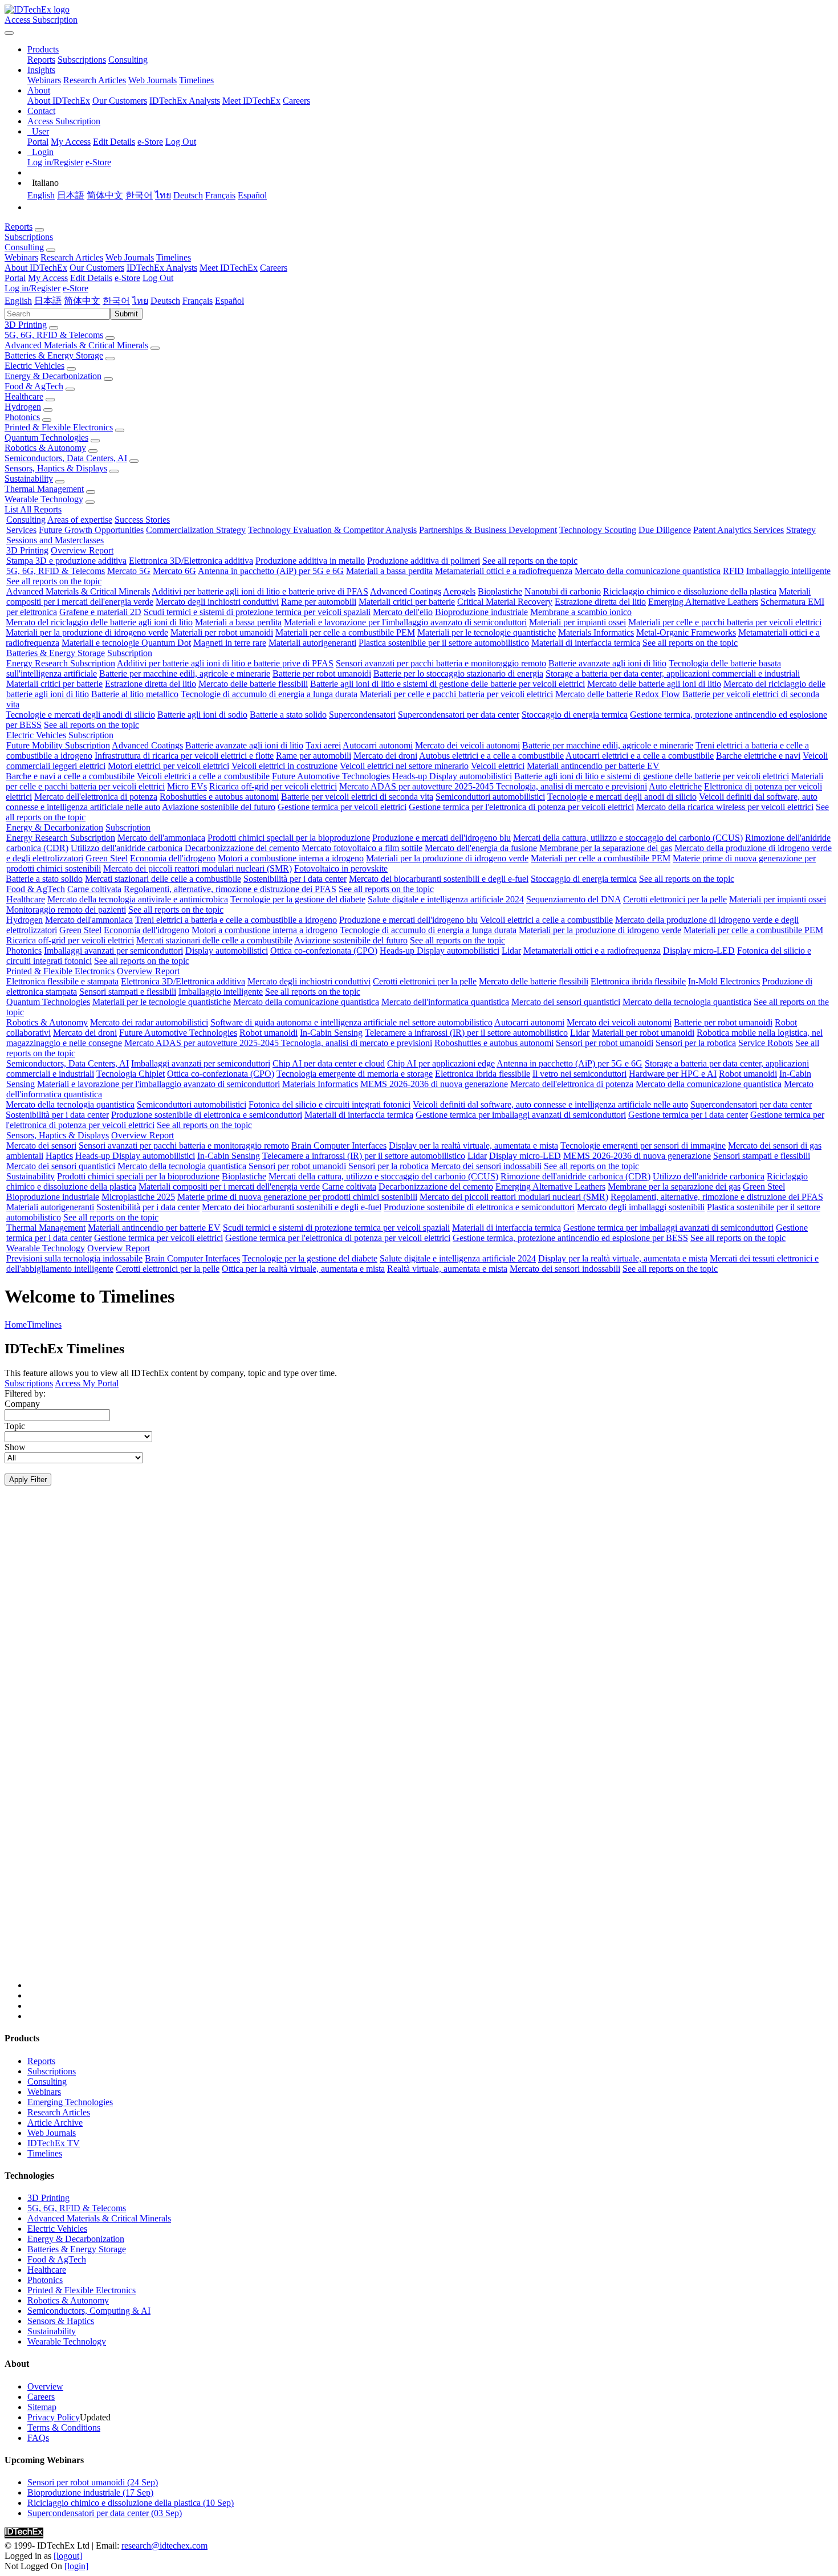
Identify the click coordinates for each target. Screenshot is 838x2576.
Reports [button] (19, 227)
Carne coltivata (94, 889)
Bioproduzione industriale (481, 612)
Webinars (44, 80)
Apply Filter (28, 1480)
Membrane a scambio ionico (581, 612)
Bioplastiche (500, 591)
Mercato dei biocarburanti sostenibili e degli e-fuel (439, 879)
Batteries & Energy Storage (54, 355)
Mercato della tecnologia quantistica (687, 1002)
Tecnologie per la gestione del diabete (298, 899)
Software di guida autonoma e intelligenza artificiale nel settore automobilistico (351, 1022)
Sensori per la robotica (696, 1043)
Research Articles (95, 80)
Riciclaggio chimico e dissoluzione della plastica (690, 591)
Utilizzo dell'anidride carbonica (127, 848)
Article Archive (55, 2123)
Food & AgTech (34, 386)
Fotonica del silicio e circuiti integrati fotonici (329, 1104)
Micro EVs (187, 786)
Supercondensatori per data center (459, 715)
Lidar (511, 951)
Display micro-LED (699, 951)
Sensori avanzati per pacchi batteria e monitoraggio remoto (441, 663)
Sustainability (29, 479)
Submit (126, 314)
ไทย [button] (140, 301)
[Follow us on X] (430, 1748)
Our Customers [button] (97, 268)
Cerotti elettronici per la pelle (675, 899)
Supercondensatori (362, 715)
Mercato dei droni (385, 756)
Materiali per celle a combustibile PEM (345, 632)
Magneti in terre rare (230, 643)
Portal (38, 142)
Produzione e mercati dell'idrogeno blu (442, 838)
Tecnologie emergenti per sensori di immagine (643, 1145)
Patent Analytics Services (739, 530)
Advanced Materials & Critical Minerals (76, 345)
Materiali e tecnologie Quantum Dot (126, 643)
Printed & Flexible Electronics (59, 427)
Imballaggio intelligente (788, 571)
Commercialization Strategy (196, 530)
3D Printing (26, 325)
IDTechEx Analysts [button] (162, 268)
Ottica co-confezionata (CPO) (324, 951)
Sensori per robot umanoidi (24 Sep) (93, 2482)
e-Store (150, 142)
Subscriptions (82, 60)
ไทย (163, 195)
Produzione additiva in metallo (310, 561)
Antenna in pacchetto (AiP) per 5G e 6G (271, 571)
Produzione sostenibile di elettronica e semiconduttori (207, 1115)
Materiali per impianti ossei (577, 622)
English (41, 195)
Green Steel (107, 858)
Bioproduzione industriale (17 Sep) (90, 2492)
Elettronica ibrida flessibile (638, 981)
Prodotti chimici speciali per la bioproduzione (289, 838)
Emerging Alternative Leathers (703, 602)
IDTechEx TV (54, 2143)
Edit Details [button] (91, 278)
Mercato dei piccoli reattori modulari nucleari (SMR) (198, 868)
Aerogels (459, 591)
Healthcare (24, 396)
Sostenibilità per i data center (295, 879)
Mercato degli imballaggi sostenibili (641, 1207)
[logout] (68, 2556)
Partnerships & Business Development (488, 530)
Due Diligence (665, 530)
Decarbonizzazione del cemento (242, 848)
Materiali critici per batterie (407, 602)
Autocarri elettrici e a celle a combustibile (640, 756)
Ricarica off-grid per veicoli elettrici (273, 786)
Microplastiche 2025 (138, 1197)
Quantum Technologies (46, 438)
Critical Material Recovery (505, 602)
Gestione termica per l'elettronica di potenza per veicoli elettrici (521, 807)
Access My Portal (87, 1383)
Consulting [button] (24, 247)
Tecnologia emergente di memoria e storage (355, 1074)
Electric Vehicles (34, 366)
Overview (45, 2386)
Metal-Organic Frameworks (686, 632)
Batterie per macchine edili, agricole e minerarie (185, 673)
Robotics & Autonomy (45, 448)
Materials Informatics (596, 632)
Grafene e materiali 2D (100, 612)
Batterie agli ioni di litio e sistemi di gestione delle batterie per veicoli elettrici (448, 684)
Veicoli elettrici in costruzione (284, 766)
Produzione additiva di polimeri (424, 561)
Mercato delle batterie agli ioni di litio (654, 684)
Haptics (59, 1156)
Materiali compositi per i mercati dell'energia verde (229, 1187)
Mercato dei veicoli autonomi (467, 745)
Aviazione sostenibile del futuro (219, 807)
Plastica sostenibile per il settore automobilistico (444, 643)
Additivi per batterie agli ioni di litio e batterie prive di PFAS (260, 591)
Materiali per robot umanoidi (222, 632)
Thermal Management (44, 489)
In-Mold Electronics (724, 981)
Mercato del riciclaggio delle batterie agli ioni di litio (99, 622)
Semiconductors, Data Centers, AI (66, 458)
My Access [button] (48, 278)
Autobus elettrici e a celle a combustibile (491, 756)
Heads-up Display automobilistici (452, 776)
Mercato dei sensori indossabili (486, 1166)
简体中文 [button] (82, 301)
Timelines (196, 80)
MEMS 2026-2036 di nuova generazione (434, 1084)
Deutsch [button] (165, 301)
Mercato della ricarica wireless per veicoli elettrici (725, 807)
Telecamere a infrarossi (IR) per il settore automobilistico (466, 1033)
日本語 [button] (48, 301)
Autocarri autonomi (378, 745)
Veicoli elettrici (498, 766)
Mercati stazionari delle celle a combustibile (163, 879)
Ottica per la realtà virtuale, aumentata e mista (303, 1269)
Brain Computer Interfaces (339, 1145)
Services (21, 530)
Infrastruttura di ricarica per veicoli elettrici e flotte (184, 756)
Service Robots (766, 1043)
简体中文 (105, 195)
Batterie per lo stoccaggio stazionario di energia (458, 673)
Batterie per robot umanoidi (322, 673)
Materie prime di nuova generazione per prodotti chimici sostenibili (297, 1197)
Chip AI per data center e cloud (329, 1063)
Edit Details (114, 142)
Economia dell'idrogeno (173, 858)
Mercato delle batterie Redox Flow (618, 694)
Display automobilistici (227, 951)
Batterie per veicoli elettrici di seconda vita (357, 797)
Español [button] (229, 301)
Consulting (128, 60)
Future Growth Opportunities (91, 530)
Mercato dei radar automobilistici (149, 1022)
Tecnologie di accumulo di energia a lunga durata (269, 694)
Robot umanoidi (269, 1033)
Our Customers (120, 101)
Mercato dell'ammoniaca (161, 838)
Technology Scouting (598, 530)
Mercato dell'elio (403, 612)
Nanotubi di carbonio (563, 591)
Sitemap (42, 2407)
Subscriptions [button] (29, 237)
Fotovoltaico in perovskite (341, 868)
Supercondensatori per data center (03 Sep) (105, 2513)
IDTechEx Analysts (185, 101)
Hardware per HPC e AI (673, 1074)
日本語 (71, 195)
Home (16, 1324)
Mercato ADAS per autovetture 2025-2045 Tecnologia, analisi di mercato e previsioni (493, 786)
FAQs (38, 2438)
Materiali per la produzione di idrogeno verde (87, 632)
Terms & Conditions (64, 2428)
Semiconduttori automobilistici (490, 797)
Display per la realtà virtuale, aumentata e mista (473, 1145)
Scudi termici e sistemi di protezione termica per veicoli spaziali (257, 612)
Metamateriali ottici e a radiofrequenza (504, 571)
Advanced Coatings (406, 591)
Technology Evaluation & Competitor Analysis (332, 530)
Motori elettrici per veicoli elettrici (168, 766)
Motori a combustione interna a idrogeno (291, 858)
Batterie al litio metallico (135, 694)
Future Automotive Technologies (331, 776)
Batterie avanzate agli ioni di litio (607, 663)
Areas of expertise (80, 520)
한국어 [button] (116, 301)
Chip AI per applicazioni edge (441, 1063)
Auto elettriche (675, 786)
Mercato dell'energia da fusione (481, 848)
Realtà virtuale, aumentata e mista (447, 1269)
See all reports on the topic (530, 561)
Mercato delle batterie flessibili (253, 684)
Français (220, 195)
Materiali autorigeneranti (312, 643)
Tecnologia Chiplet (131, 1074)
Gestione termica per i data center (688, 1115)
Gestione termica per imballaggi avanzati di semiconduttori (521, 1115)
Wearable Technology (44, 499)
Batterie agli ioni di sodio (202, 715)
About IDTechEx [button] (36, 268)
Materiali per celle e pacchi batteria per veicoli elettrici (725, 622)
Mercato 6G (174, 571)
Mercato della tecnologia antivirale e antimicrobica (138, 899)
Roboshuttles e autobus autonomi (219, 797)
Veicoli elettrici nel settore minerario (404, 766)
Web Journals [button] (130, 257)
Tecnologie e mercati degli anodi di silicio (80, 715)
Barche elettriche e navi (758, 756)
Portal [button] (15, 278)
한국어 (139, 195)
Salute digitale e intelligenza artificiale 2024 (446, 899)
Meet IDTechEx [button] (229, 268)
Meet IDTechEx (251, 101)
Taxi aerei (323, 745)
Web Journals (152, 80)
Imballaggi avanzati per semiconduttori (113, 951)
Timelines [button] (174, 257)
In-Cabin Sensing (331, 1033)
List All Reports (33, 509)
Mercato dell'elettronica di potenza (96, 797)
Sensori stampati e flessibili (128, 992)
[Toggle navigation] (9, 33)
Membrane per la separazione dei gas (606, 848)
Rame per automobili (319, 602)
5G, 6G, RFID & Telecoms (54, 335)
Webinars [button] (21, 257)
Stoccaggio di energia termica (575, 715)
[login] (76, 2566)
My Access (71, 142)
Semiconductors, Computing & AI (89, 2311)
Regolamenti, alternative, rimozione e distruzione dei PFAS (230, 889)
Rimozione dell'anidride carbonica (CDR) (575, 1176)
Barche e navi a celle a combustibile (70, 776)
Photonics (22, 417)
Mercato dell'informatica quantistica (445, 1002)
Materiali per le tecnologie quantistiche (487, 632)
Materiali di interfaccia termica (586, 643)
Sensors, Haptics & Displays (56, 468)
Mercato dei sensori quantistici (566, 1002)
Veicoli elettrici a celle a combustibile (203, 776)
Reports (41, 60)
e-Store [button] (127, 278)
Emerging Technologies (70, 2102)
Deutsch (188, 195)
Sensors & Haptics (61, 2321)
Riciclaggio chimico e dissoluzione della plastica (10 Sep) (131, 2503)
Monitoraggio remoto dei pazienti (66, 909)
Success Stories (142, 520)
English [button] (18, 301)
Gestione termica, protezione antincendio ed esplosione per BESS (570, 1238)
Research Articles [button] (72, 257)
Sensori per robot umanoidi (605, 1043)
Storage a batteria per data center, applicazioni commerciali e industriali (673, 673)
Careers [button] (274, 268)
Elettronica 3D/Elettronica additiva (191, 561)
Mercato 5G (129, 571)
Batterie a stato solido (288, 715)
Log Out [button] (158, 278)
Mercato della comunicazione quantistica (648, 571)
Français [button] (198, 301)
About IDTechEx (59, 101)
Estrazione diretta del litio (600, 602)
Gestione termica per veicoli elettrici (342, 807)
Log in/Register (55, 162)
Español (252, 195)
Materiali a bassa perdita (389, 571)
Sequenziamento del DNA (573, 899)
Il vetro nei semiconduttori (579, 1074)
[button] (43, 49)
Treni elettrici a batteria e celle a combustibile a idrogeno (236, 920)
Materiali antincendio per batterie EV (593, 766)
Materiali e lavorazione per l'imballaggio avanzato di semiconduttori (405, 622)
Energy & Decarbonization (53, 376)
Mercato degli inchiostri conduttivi (217, 602)
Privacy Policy (54, 2417)
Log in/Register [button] (32, 288)
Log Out (181, 142)
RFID (733, 571)
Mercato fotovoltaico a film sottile (362, 848)
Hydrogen (23, 407)
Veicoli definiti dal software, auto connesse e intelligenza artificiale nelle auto (550, 1104)
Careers (296, 101)
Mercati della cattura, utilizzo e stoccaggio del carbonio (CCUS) (628, 838)
